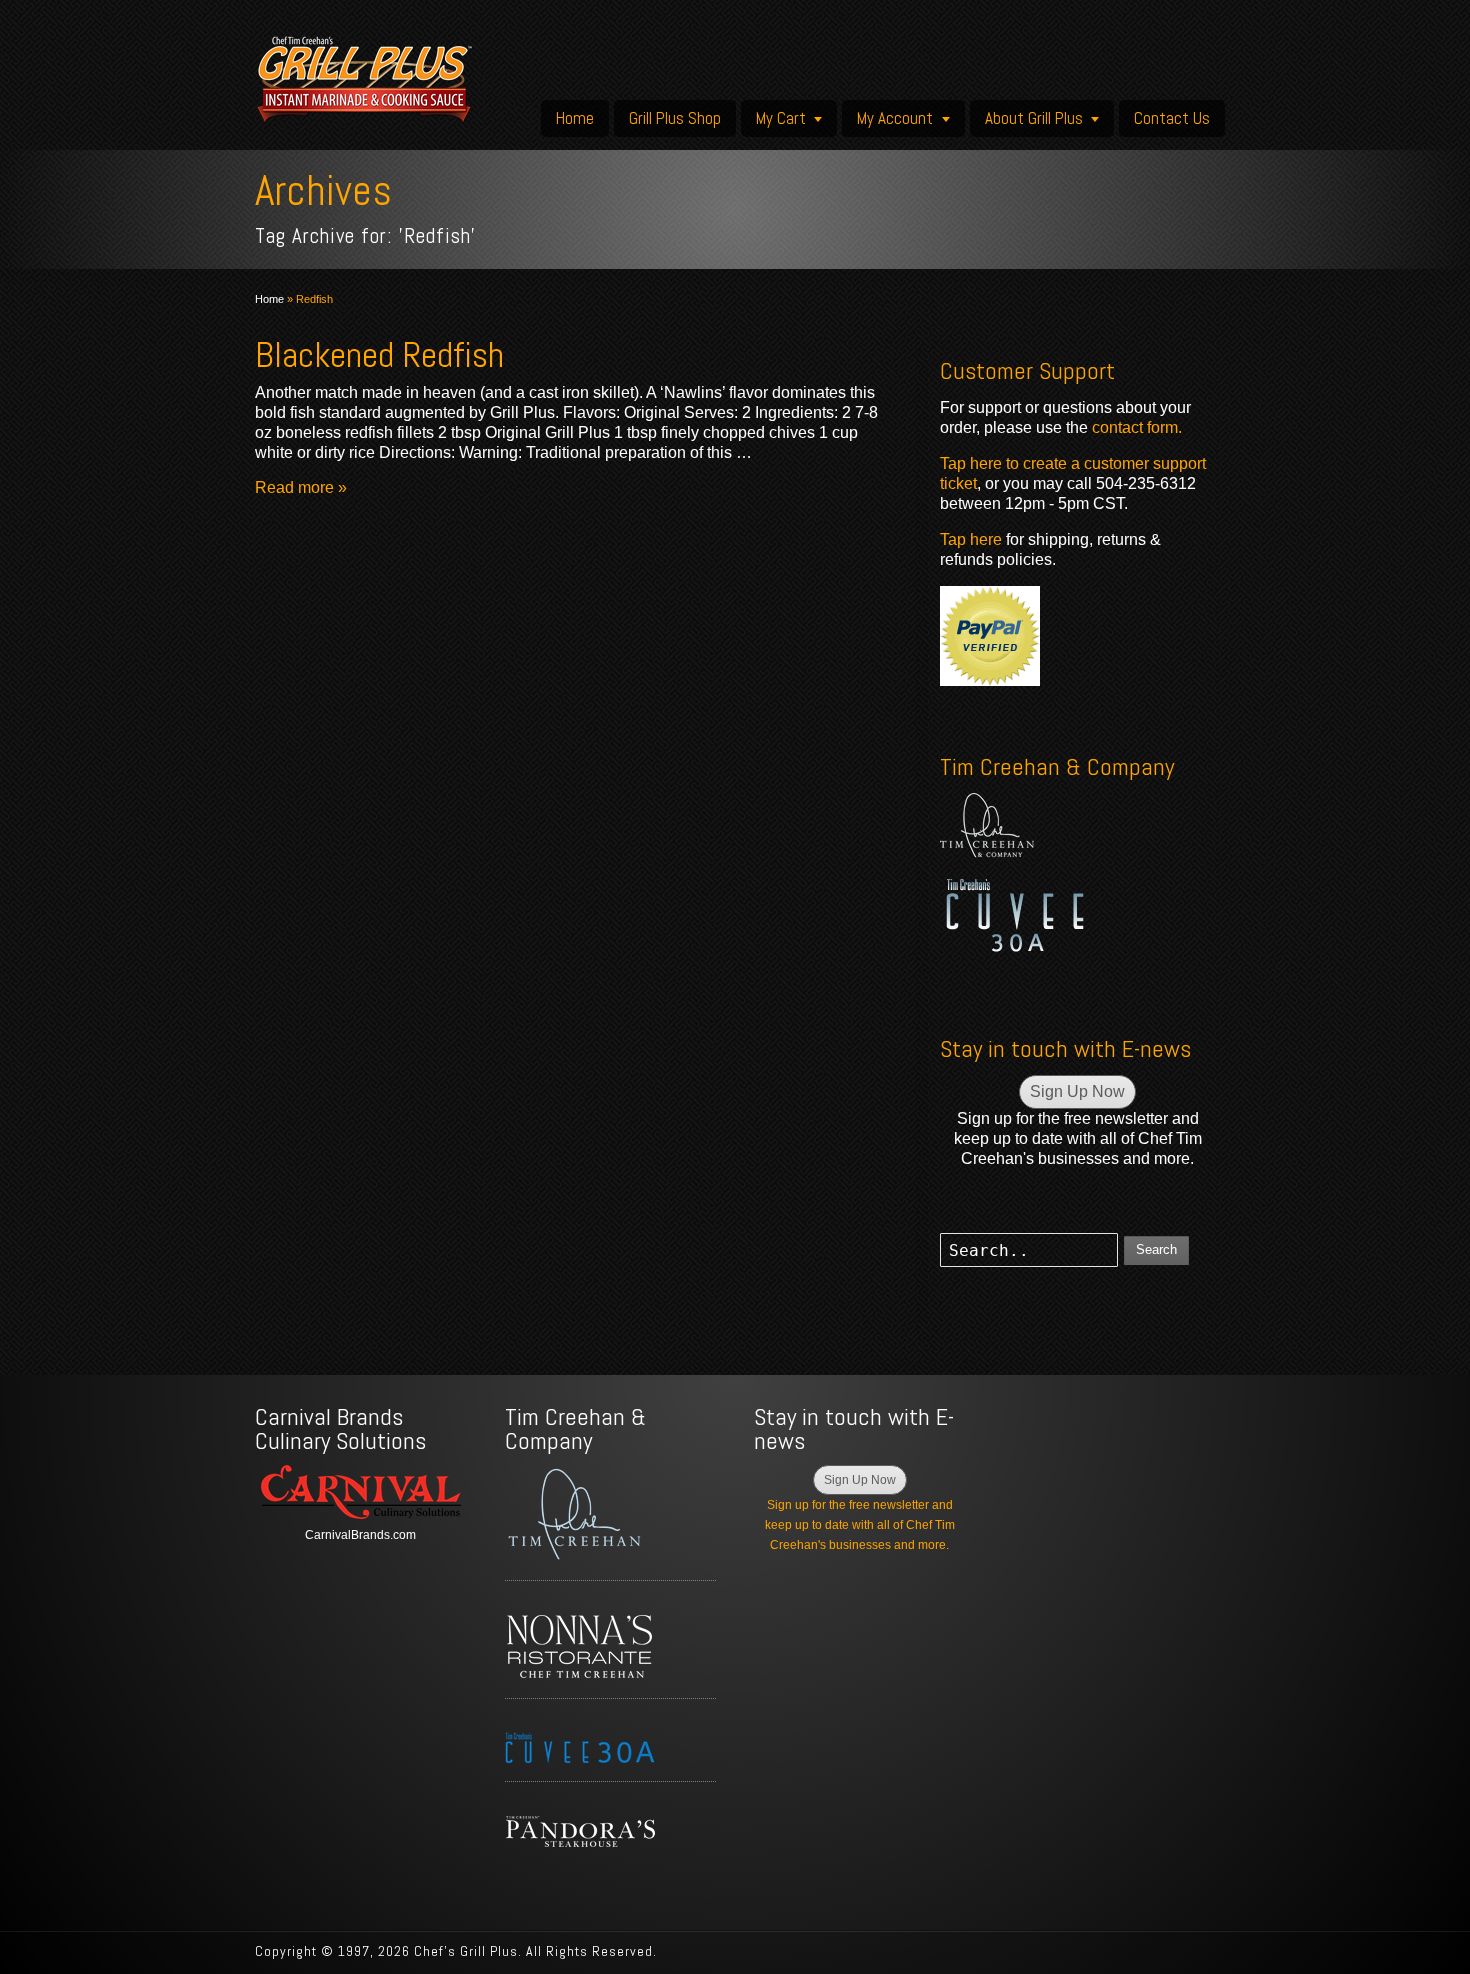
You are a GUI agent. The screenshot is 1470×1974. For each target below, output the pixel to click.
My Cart (781, 118)
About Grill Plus (1034, 118)
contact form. (1137, 427)
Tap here (971, 539)
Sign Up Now (1077, 1091)
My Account (895, 118)
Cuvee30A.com (1015, 915)
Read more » (301, 487)
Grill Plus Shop (675, 118)
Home (575, 118)
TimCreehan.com (987, 825)
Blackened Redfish (379, 355)
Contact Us (1172, 118)
